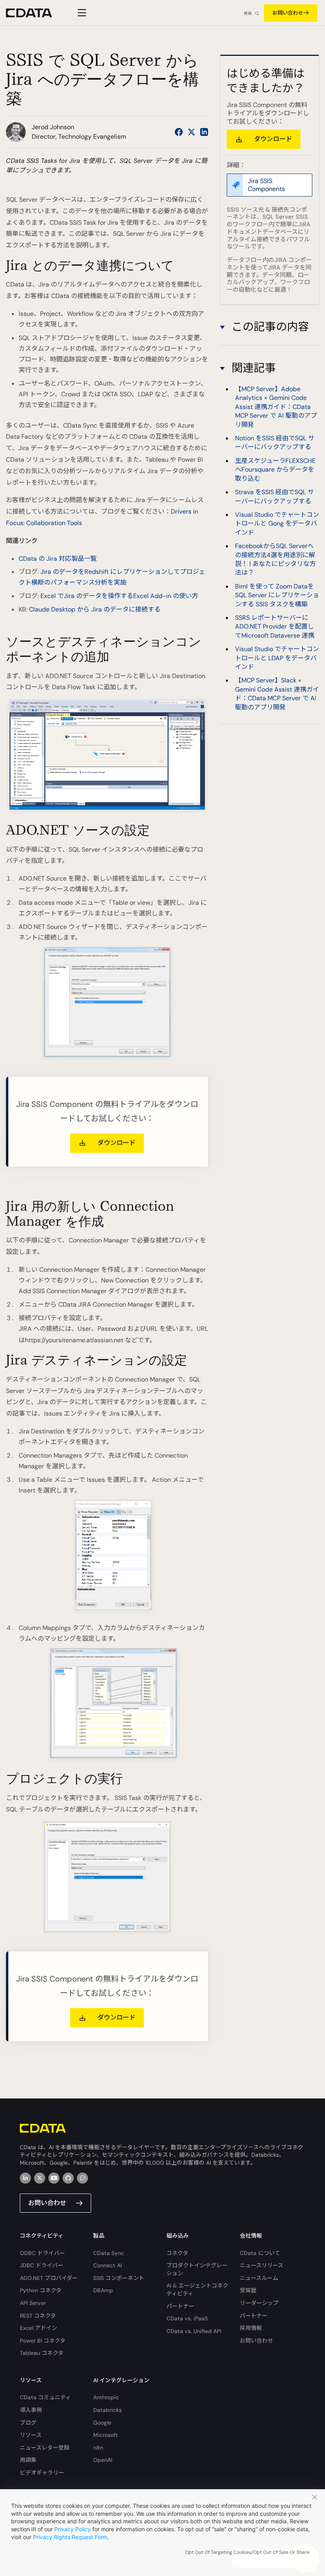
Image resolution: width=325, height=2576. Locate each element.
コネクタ (177, 2253)
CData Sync (109, 2253)
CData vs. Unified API (194, 2331)
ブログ (28, 2423)
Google (102, 2423)
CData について (260, 2253)
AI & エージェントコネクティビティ (197, 2289)
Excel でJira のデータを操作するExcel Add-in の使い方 (119, 596)
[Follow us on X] (191, 132)
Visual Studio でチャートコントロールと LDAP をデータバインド (277, 658)
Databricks (107, 2410)
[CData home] (35, 13)
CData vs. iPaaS (187, 2318)
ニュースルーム (259, 2278)
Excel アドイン (38, 2328)
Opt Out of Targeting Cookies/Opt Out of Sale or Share (247, 2552)
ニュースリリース (262, 2265)
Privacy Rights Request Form (70, 2537)
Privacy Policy (73, 2529)
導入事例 (31, 2410)
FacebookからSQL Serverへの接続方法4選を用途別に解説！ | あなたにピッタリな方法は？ (275, 559)
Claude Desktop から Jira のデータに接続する (95, 609)
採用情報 (251, 2328)
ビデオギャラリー (42, 2473)
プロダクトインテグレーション (197, 2269)
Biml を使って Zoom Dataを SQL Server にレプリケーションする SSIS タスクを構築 (277, 595)
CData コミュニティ (45, 2397)
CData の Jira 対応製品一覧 (58, 559)
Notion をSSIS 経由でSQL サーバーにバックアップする (275, 442)
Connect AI (107, 2265)
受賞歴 (248, 2290)
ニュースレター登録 (45, 2448)
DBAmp (103, 2290)
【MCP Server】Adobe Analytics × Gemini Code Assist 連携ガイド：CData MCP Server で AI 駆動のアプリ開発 (276, 407)
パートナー (180, 2306)
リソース (31, 2435)
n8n (98, 2448)
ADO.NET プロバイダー (49, 2278)
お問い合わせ (288, 13)
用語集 (28, 2460)
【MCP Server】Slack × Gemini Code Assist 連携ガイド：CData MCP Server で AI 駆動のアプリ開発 (277, 694)
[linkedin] (25, 2178)
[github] (68, 2178)
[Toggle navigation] (81, 13)
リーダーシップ (259, 2303)
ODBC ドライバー (42, 2253)
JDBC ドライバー (42, 2265)
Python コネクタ (41, 2290)
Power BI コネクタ (43, 2341)
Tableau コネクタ (42, 2353)
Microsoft (106, 2435)
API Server (33, 2303)
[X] (40, 2178)
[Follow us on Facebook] (179, 132)
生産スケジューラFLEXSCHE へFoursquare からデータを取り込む (275, 470)
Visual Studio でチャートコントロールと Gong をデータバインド (277, 524)
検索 (248, 13)
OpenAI (103, 2460)
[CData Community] (82, 2178)
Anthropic (106, 2397)
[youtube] (54, 2178)
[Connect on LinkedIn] (204, 132)
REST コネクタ (38, 2316)
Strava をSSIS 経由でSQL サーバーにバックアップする (274, 496)
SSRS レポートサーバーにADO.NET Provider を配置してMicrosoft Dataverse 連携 (275, 627)
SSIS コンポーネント (119, 2278)
